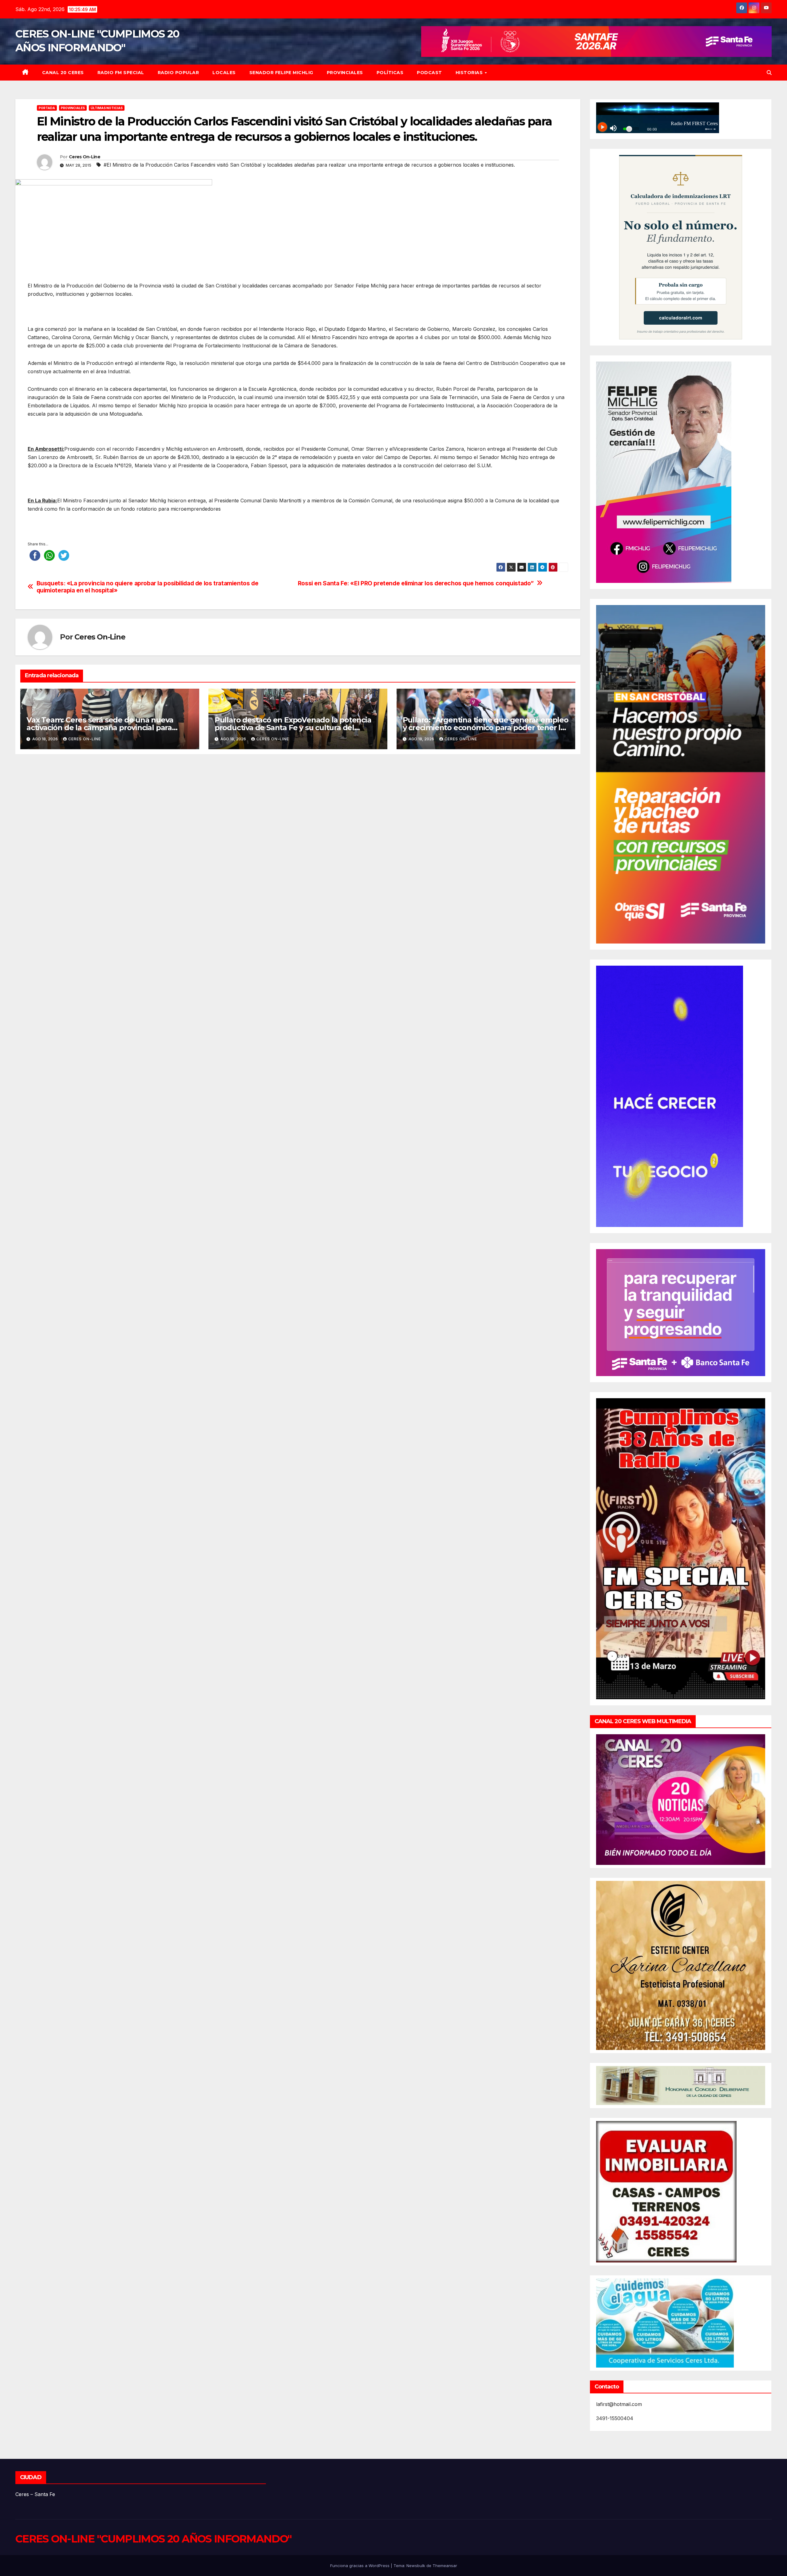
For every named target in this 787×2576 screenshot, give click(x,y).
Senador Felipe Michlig (281, 73)
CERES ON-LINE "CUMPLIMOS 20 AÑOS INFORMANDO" (153, 2539)
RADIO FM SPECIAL (121, 73)
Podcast (429, 73)
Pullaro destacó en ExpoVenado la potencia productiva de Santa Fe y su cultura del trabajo (293, 728)
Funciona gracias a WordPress (360, 2566)
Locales (224, 73)
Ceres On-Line (85, 157)
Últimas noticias (107, 108)
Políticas (390, 73)
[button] (769, 73)
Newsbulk (416, 2566)
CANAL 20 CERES (63, 73)
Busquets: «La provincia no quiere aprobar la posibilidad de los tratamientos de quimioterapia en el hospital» (148, 587)
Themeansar (445, 2566)
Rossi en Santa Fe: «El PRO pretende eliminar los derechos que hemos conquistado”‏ (416, 583)
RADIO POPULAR (178, 73)
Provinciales (345, 73)
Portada (47, 108)
